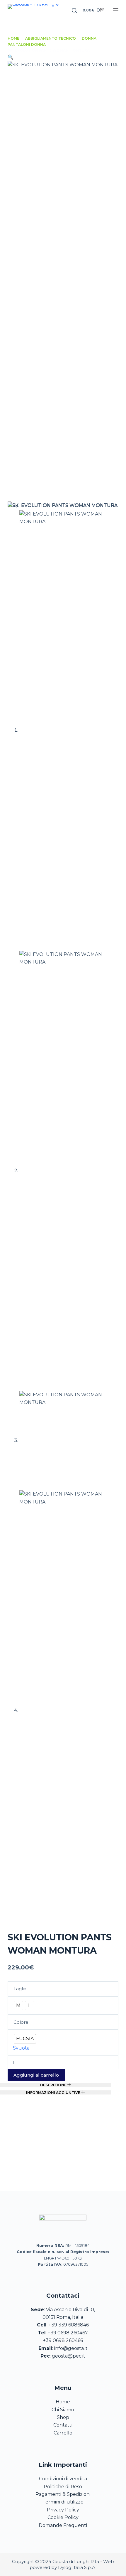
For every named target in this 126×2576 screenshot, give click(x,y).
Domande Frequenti (63, 2525)
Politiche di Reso (63, 2487)
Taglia (20, 1989)
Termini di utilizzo (63, 2502)
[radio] (18, 2006)
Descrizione (54, 2085)
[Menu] (116, 10)
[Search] (74, 10)
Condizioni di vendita (63, 2479)
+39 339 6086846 (69, 2325)
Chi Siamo (63, 2410)
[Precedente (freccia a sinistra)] (10, 1308)
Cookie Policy (63, 2517)
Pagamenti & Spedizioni (63, 2494)
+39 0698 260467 (68, 2333)
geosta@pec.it (69, 2356)
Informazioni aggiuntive (54, 2092)
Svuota (21, 2048)
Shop (63, 2417)
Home (63, 2402)
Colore (21, 2022)
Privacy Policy (63, 2510)
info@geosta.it (71, 2348)
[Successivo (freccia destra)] (116, 1308)
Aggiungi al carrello (36, 2075)
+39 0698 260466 (63, 2340)
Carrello (63, 2433)
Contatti (63, 2425)
